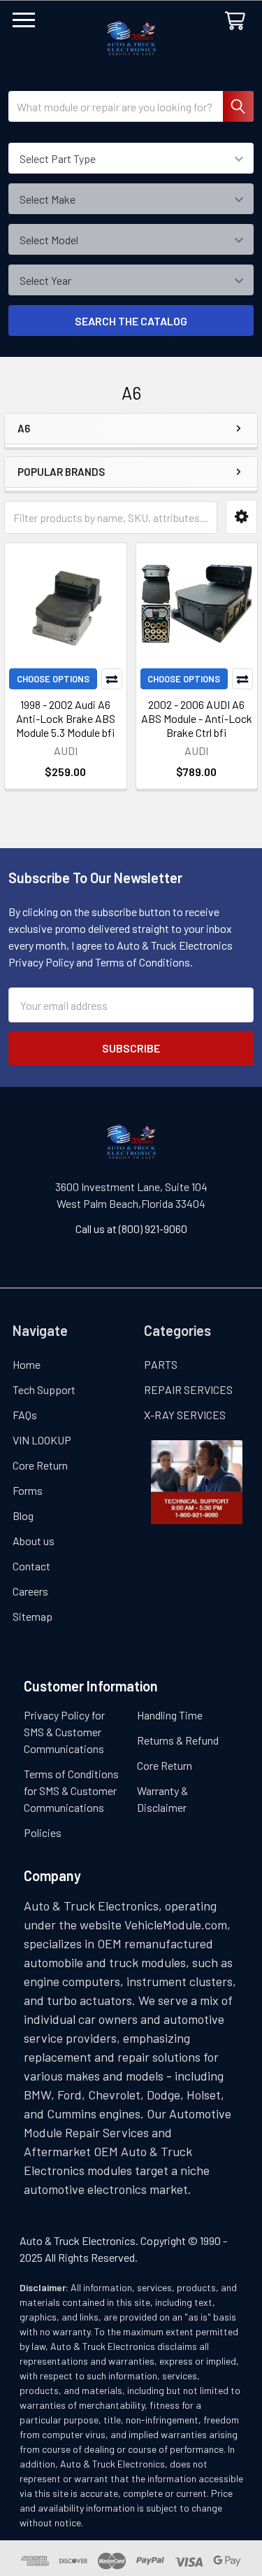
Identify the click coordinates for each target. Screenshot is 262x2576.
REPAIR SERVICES (188, 1389)
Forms (28, 1490)
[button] (241, 517)
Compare (112, 679)
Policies (43, 1832)
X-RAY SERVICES (185, 1415)
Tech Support (44, 1389)
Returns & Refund (178, 1740)
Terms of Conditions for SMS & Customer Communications (71, 1790)
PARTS (161, 1364)
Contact (31, 1566)
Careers (30, 1591)
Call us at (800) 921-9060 (131, 1229)
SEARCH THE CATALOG (131, 321)
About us (34, 1541)
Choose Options (53, 679)
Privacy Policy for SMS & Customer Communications (64, 1732)
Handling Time (170, 1715)
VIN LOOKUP (42, 1440)
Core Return (40, 1465)
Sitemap (32, 1616)
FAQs (25, 1415)
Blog (23, 1515)
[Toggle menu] (24, 24)
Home (27, 1364)
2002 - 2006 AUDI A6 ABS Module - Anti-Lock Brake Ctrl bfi (197, 718)
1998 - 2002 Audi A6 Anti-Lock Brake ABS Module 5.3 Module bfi (66, 718)
